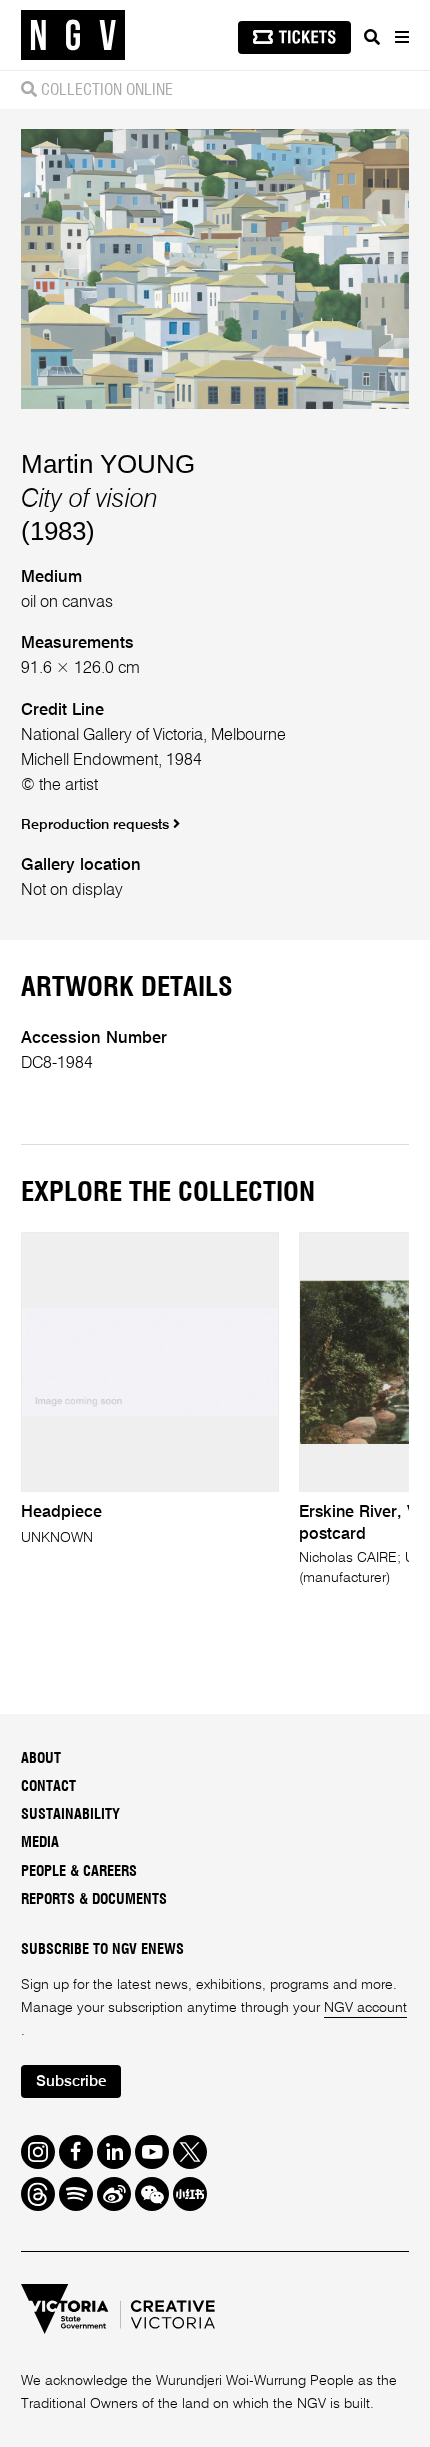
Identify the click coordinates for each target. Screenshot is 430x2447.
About (41, 1758)
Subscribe (71, 2082)
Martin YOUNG (108, 464)
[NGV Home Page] (73, 35)
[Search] (372, 37)
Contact (48, 1786)
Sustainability (70, 1814)
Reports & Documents (94, 1899)
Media (40, 1842)
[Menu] (401, 37)
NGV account (365, 2008)
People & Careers (79, 1871)
